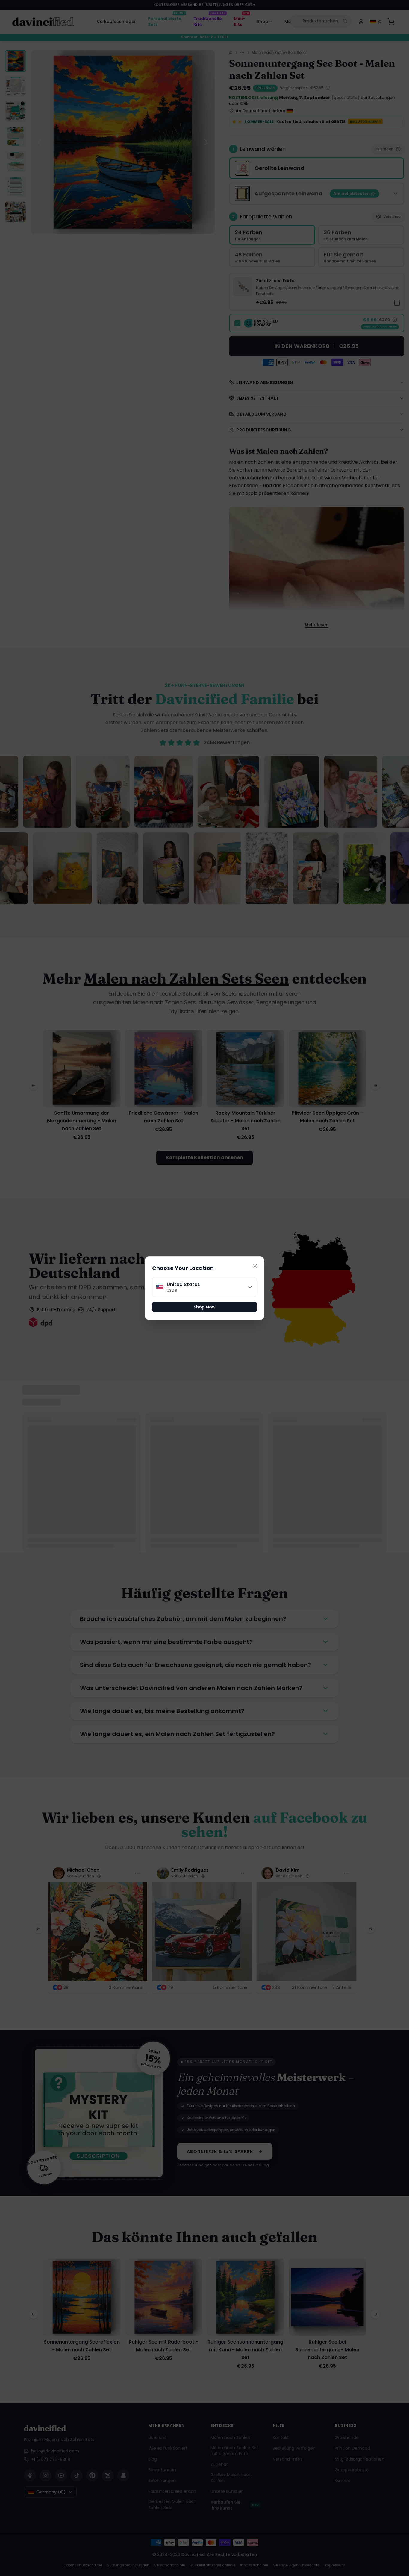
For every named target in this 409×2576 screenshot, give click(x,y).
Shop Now (205, 1307)
